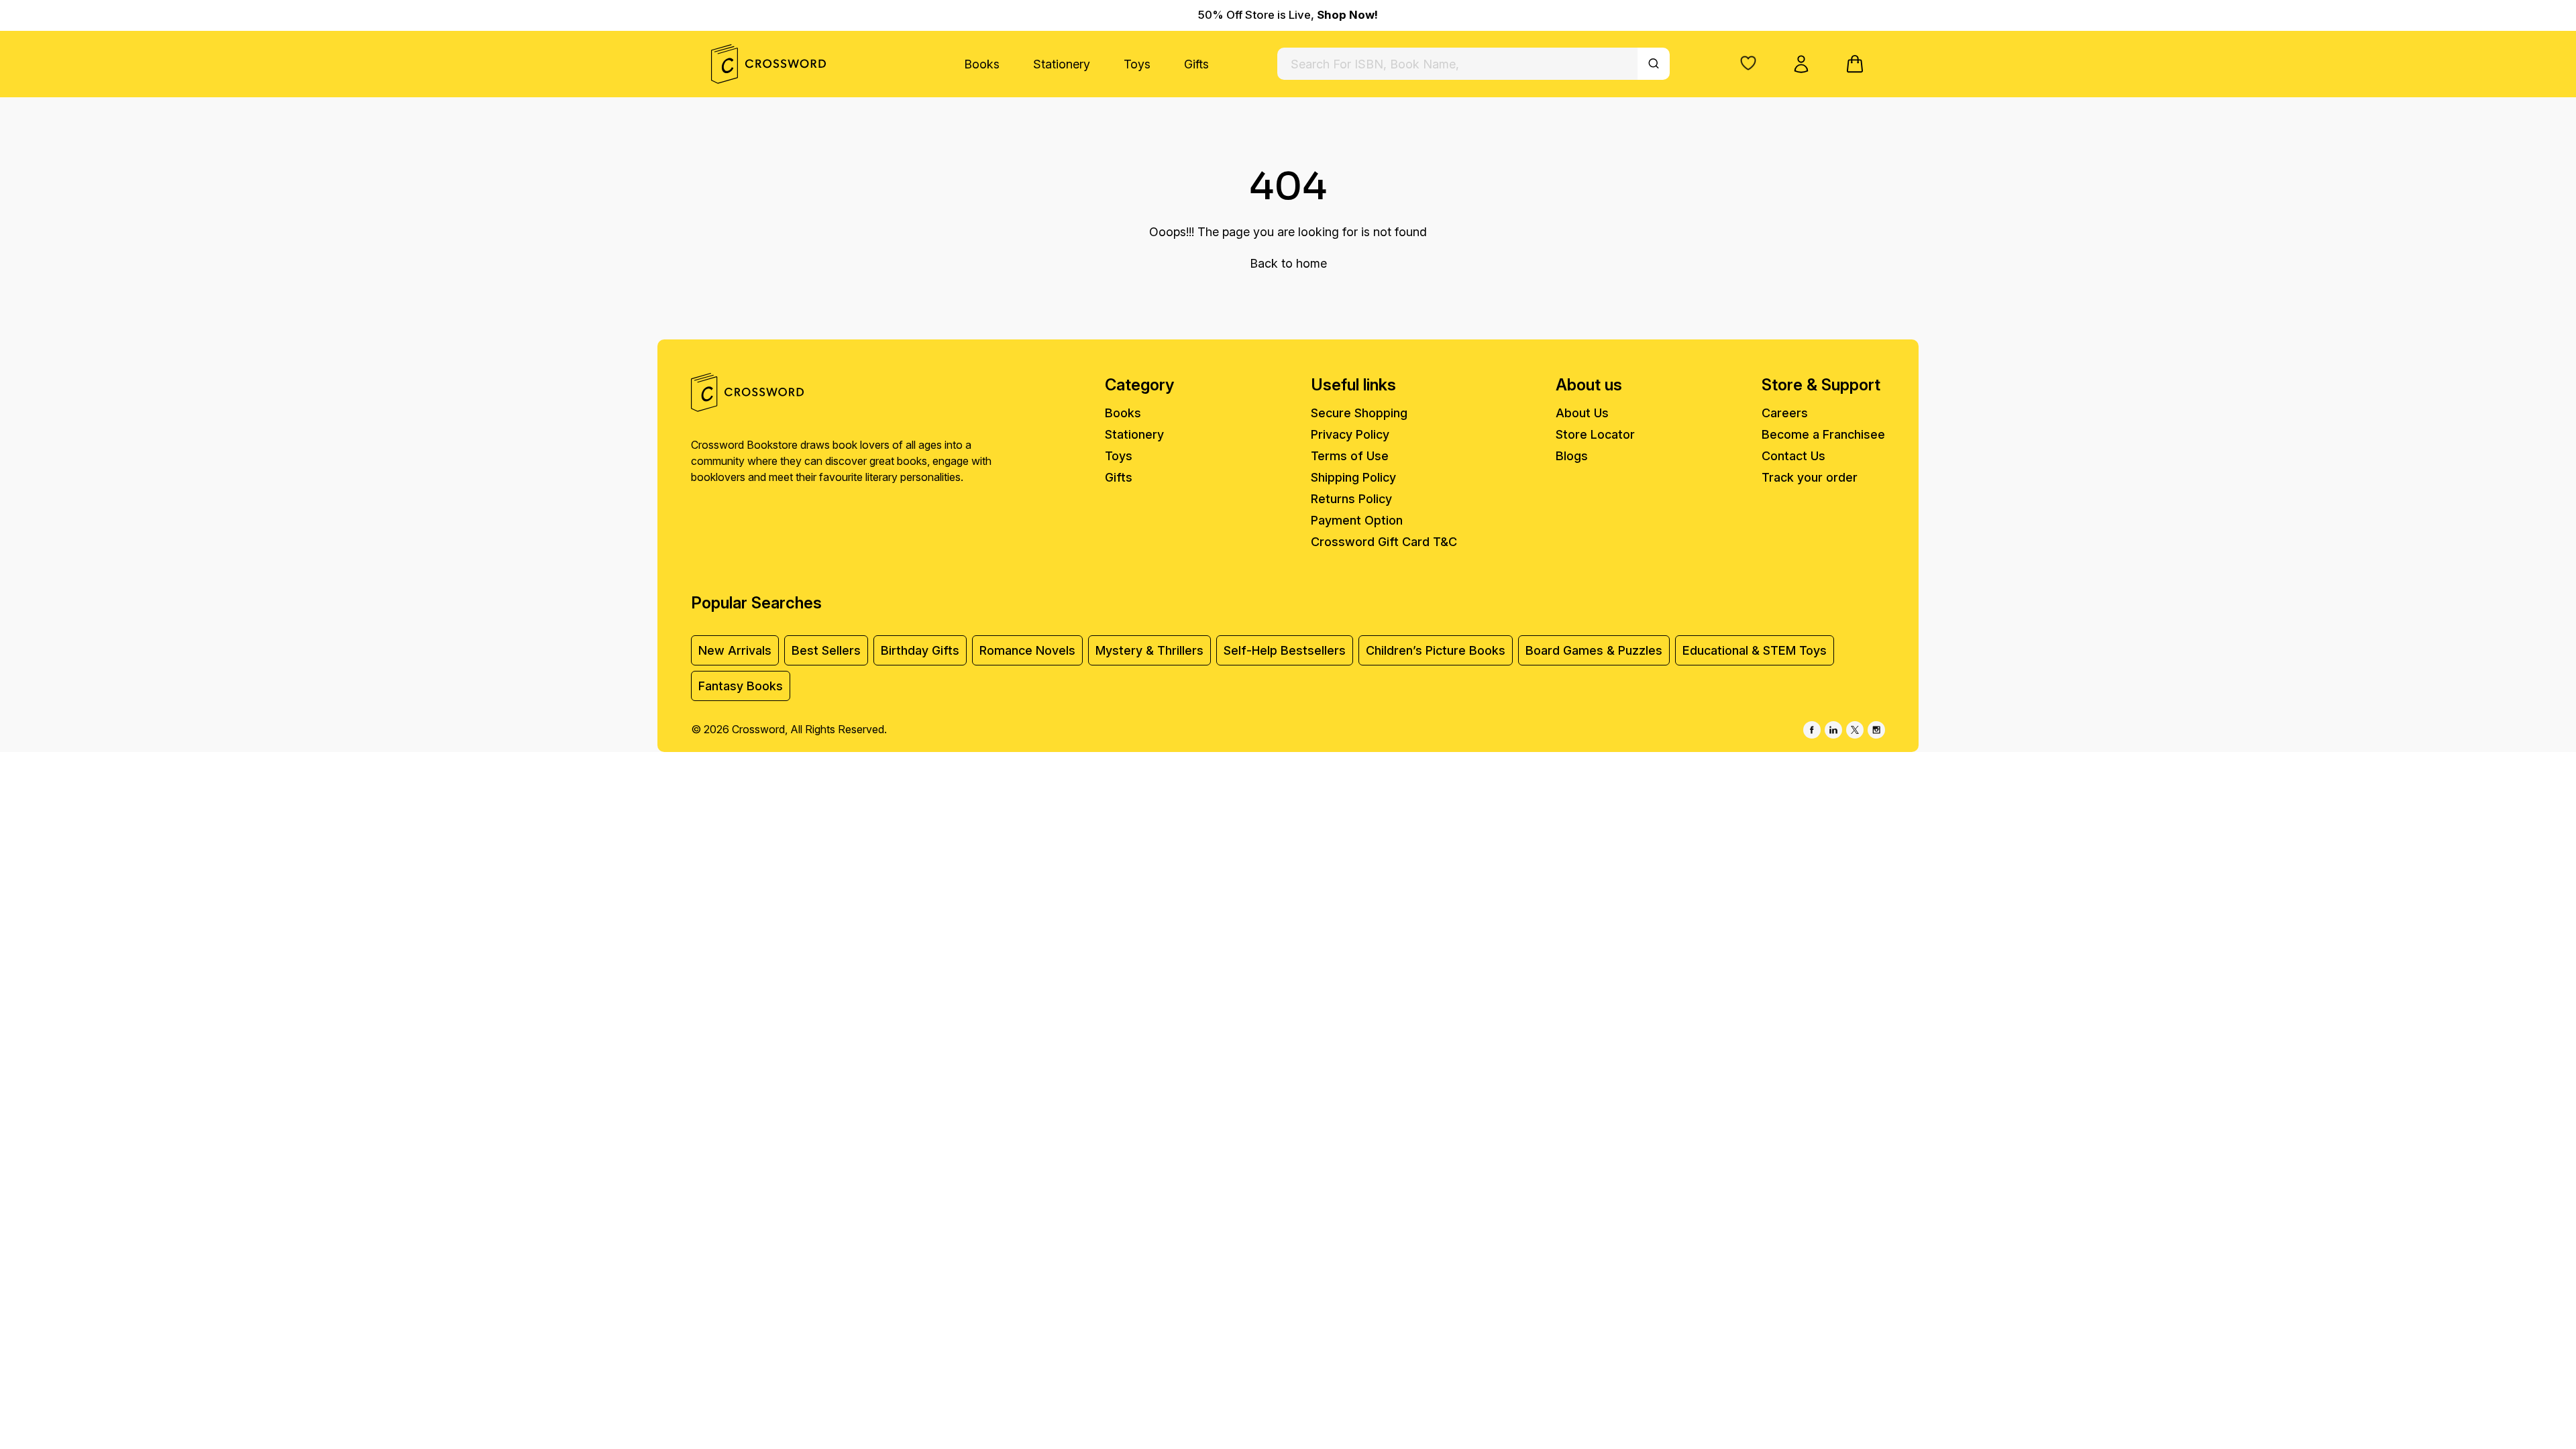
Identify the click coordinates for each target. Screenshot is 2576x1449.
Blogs (1572, 456)
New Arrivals (735, 650)
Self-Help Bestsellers (1285, 650)
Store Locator (1595, 434)
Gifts (1196, 64)
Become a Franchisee (1823, 434)
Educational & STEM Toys (1755, 650)
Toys (1137, 64)
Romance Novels (1027, 650)
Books (982, 64)
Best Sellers (826, 650)
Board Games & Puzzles (1594, 650)
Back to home (1288, 263)
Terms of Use (1350, 456)
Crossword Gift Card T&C (1384, 542)
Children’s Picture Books (1436, 650)
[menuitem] (982, 64)
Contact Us (1793, 456)
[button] (1748, 63)
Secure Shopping (1359, 413)
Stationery (1062, 64)
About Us (1582, 413)
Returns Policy (1351, 499)
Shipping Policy (1353, 477)
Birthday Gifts (920, 650)
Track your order (1810, 477)
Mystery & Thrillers (1149, 650)
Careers (1785, 413)
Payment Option (1357, 520)
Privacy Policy (1350, 434)
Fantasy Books (741, 686)
